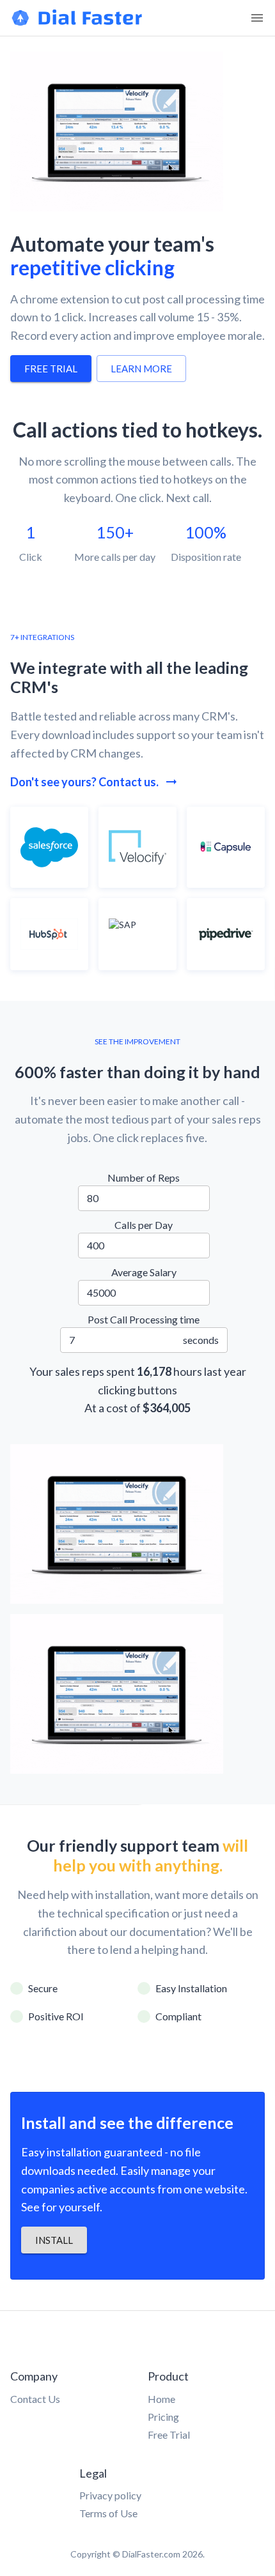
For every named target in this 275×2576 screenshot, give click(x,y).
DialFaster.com (151, 2554)
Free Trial (169, 2435)
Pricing (163, 2417)
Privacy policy (110, 2495)
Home (161, 2399)
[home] (77, 23)
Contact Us (35, 2399)
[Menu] (257, 18)
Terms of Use (108, 2513)
